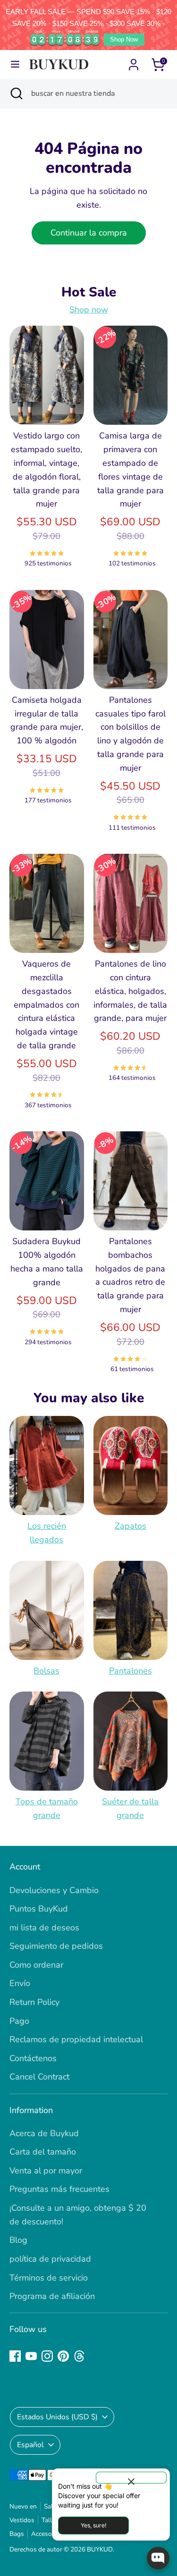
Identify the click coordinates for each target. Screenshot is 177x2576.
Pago (19, 2021)
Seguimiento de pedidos (56, 1946)
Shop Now (124, 39)
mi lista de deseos (44, 1928)
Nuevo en (23, 2506)
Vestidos (22, 2520)
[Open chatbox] (158, 2558)
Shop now (89, 310)
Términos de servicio (49, 2278)
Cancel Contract (39, 2077)
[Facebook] (15, 2356)
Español (30, 2445)
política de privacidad (50, 2259)
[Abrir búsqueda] (16, 93)
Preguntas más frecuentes (59, 2189)
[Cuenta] (134, 62)
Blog (18, 2240)
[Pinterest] (63, 2356)
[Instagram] (47, 2356)
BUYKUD (100, 2549)
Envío (20, 1983)
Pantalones (131, 1671)
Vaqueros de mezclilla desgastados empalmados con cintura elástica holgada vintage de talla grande (46, 1005)
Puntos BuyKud (39, 1909)
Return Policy (34, 2002)
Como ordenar (36, 1965)
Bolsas (46, 1671)
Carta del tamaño (43, 2152)
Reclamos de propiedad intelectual (76, 2039)
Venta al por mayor (46, 2171)
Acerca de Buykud (44, 2133)
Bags (17, 2534)
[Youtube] (31, 2356)
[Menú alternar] (15, 64)
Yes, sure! (93, 2525)
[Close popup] (131, 2478)
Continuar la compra (89, 233)
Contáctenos (33, 2058)
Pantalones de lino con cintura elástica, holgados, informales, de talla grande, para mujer (130, 991)
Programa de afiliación (52, 2296)
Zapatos (131, 1526)
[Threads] (79, 2356)
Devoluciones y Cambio (54, 1890)
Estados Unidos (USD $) (57, 2417)
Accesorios (47, 2534)
